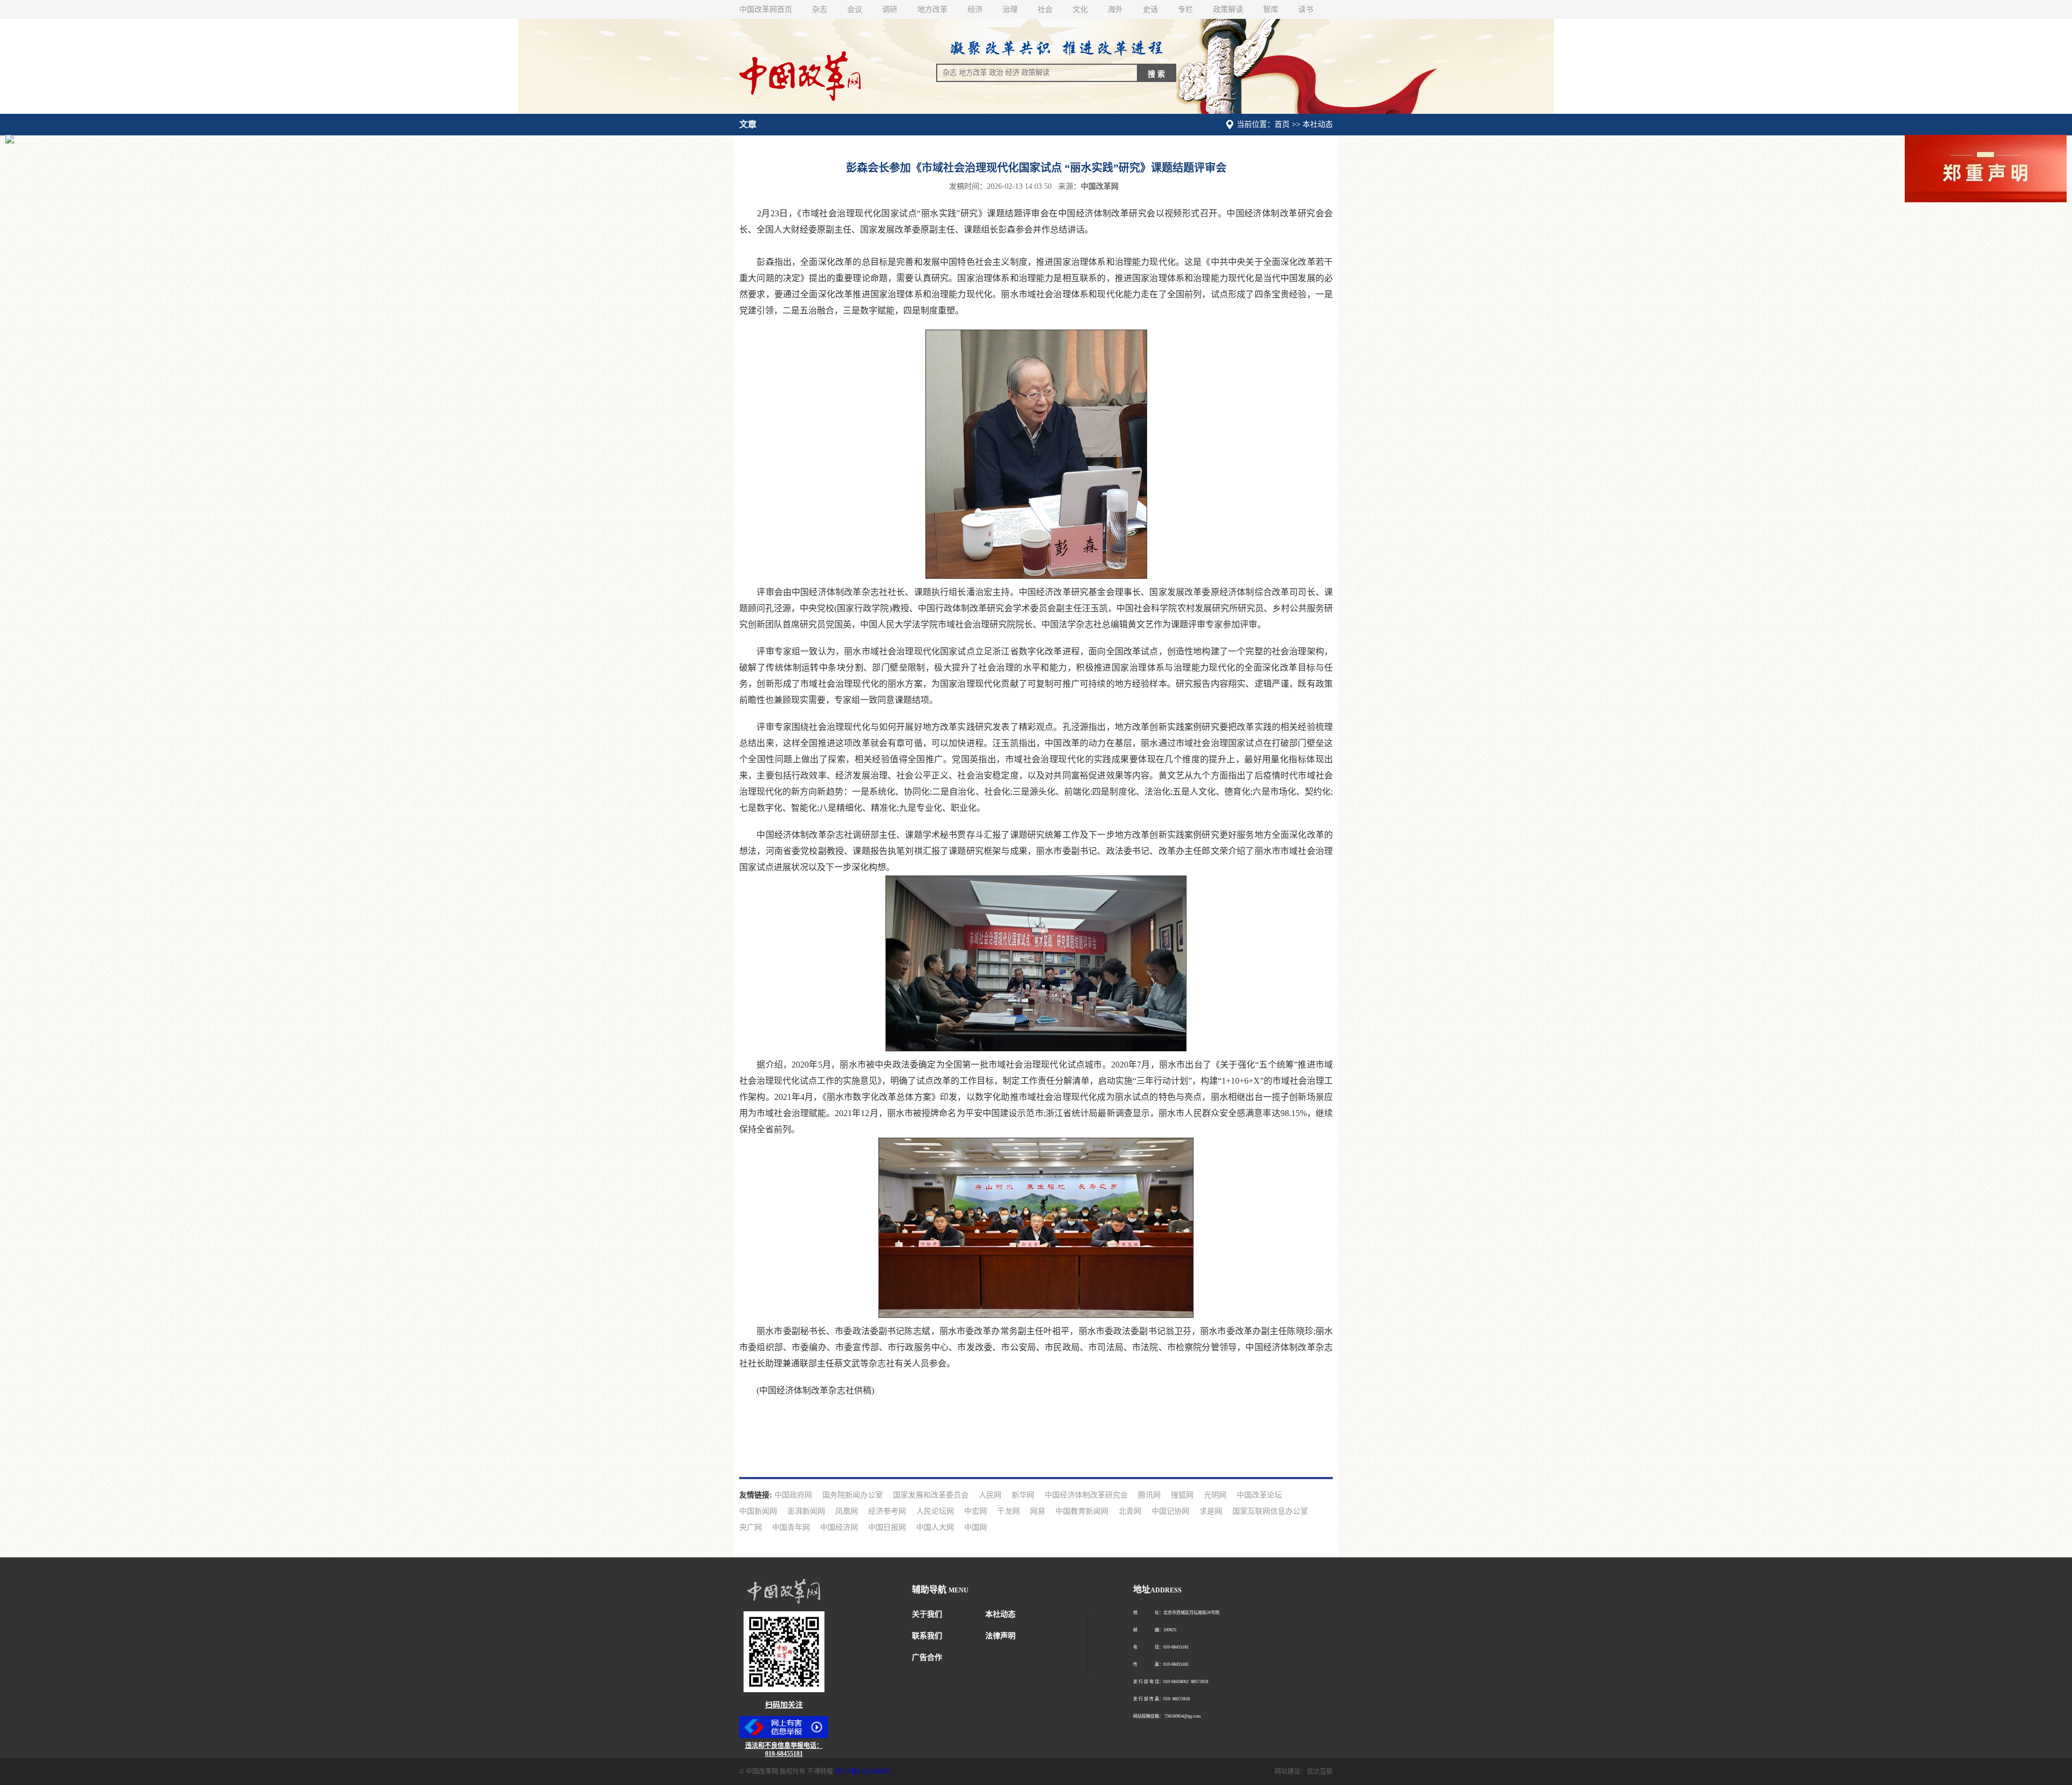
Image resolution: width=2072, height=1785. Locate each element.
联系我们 (927, 1636)
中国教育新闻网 (1082, 1511)
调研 (890, 9)
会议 (855, 9)
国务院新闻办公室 (853, 1495)
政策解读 (1228, 9)
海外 (1115, 9)
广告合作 (927, 1657)
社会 (1045, 9)
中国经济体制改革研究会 (1086, 1495)
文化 (1080, 9)
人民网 (990, 1495)
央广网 (751, 1527)
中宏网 (976, 1511)
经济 (975, 9)
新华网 (1023, 1495)
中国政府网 (793, 1495)
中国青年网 (791, 1527)
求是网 (1211, 1511)
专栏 (1185, 9)
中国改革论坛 (1259, 1495)
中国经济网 (839, 1527)
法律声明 (1000, 1636)
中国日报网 (887, 1527)
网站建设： (1291, 1772)
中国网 (976, 1527)
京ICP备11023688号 (863, 1772)
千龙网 (1008, 1511)
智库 (1271, 9)
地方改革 (932, 9)
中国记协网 (1170, 1511)
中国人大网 (935, 1527)
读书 (1306, 9)
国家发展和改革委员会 (931, 1495)
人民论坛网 (935, 1511)
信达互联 (1320, 1772)
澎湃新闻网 (806, 1511)
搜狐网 (1182, 1495)
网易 (1038, 1511)
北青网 (1130, 1511)
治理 (1010, 9)
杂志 (820, 9)
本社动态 (1000, 1614)
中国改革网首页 (766, 9)
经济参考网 (887, 1511)
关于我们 (927, 1614)
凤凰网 (847, 1511)
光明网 (1215, 1495)
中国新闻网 (758, 1511)
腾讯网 (1149, 1495)
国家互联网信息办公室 (1270, 1511)
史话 (1150, 9)
